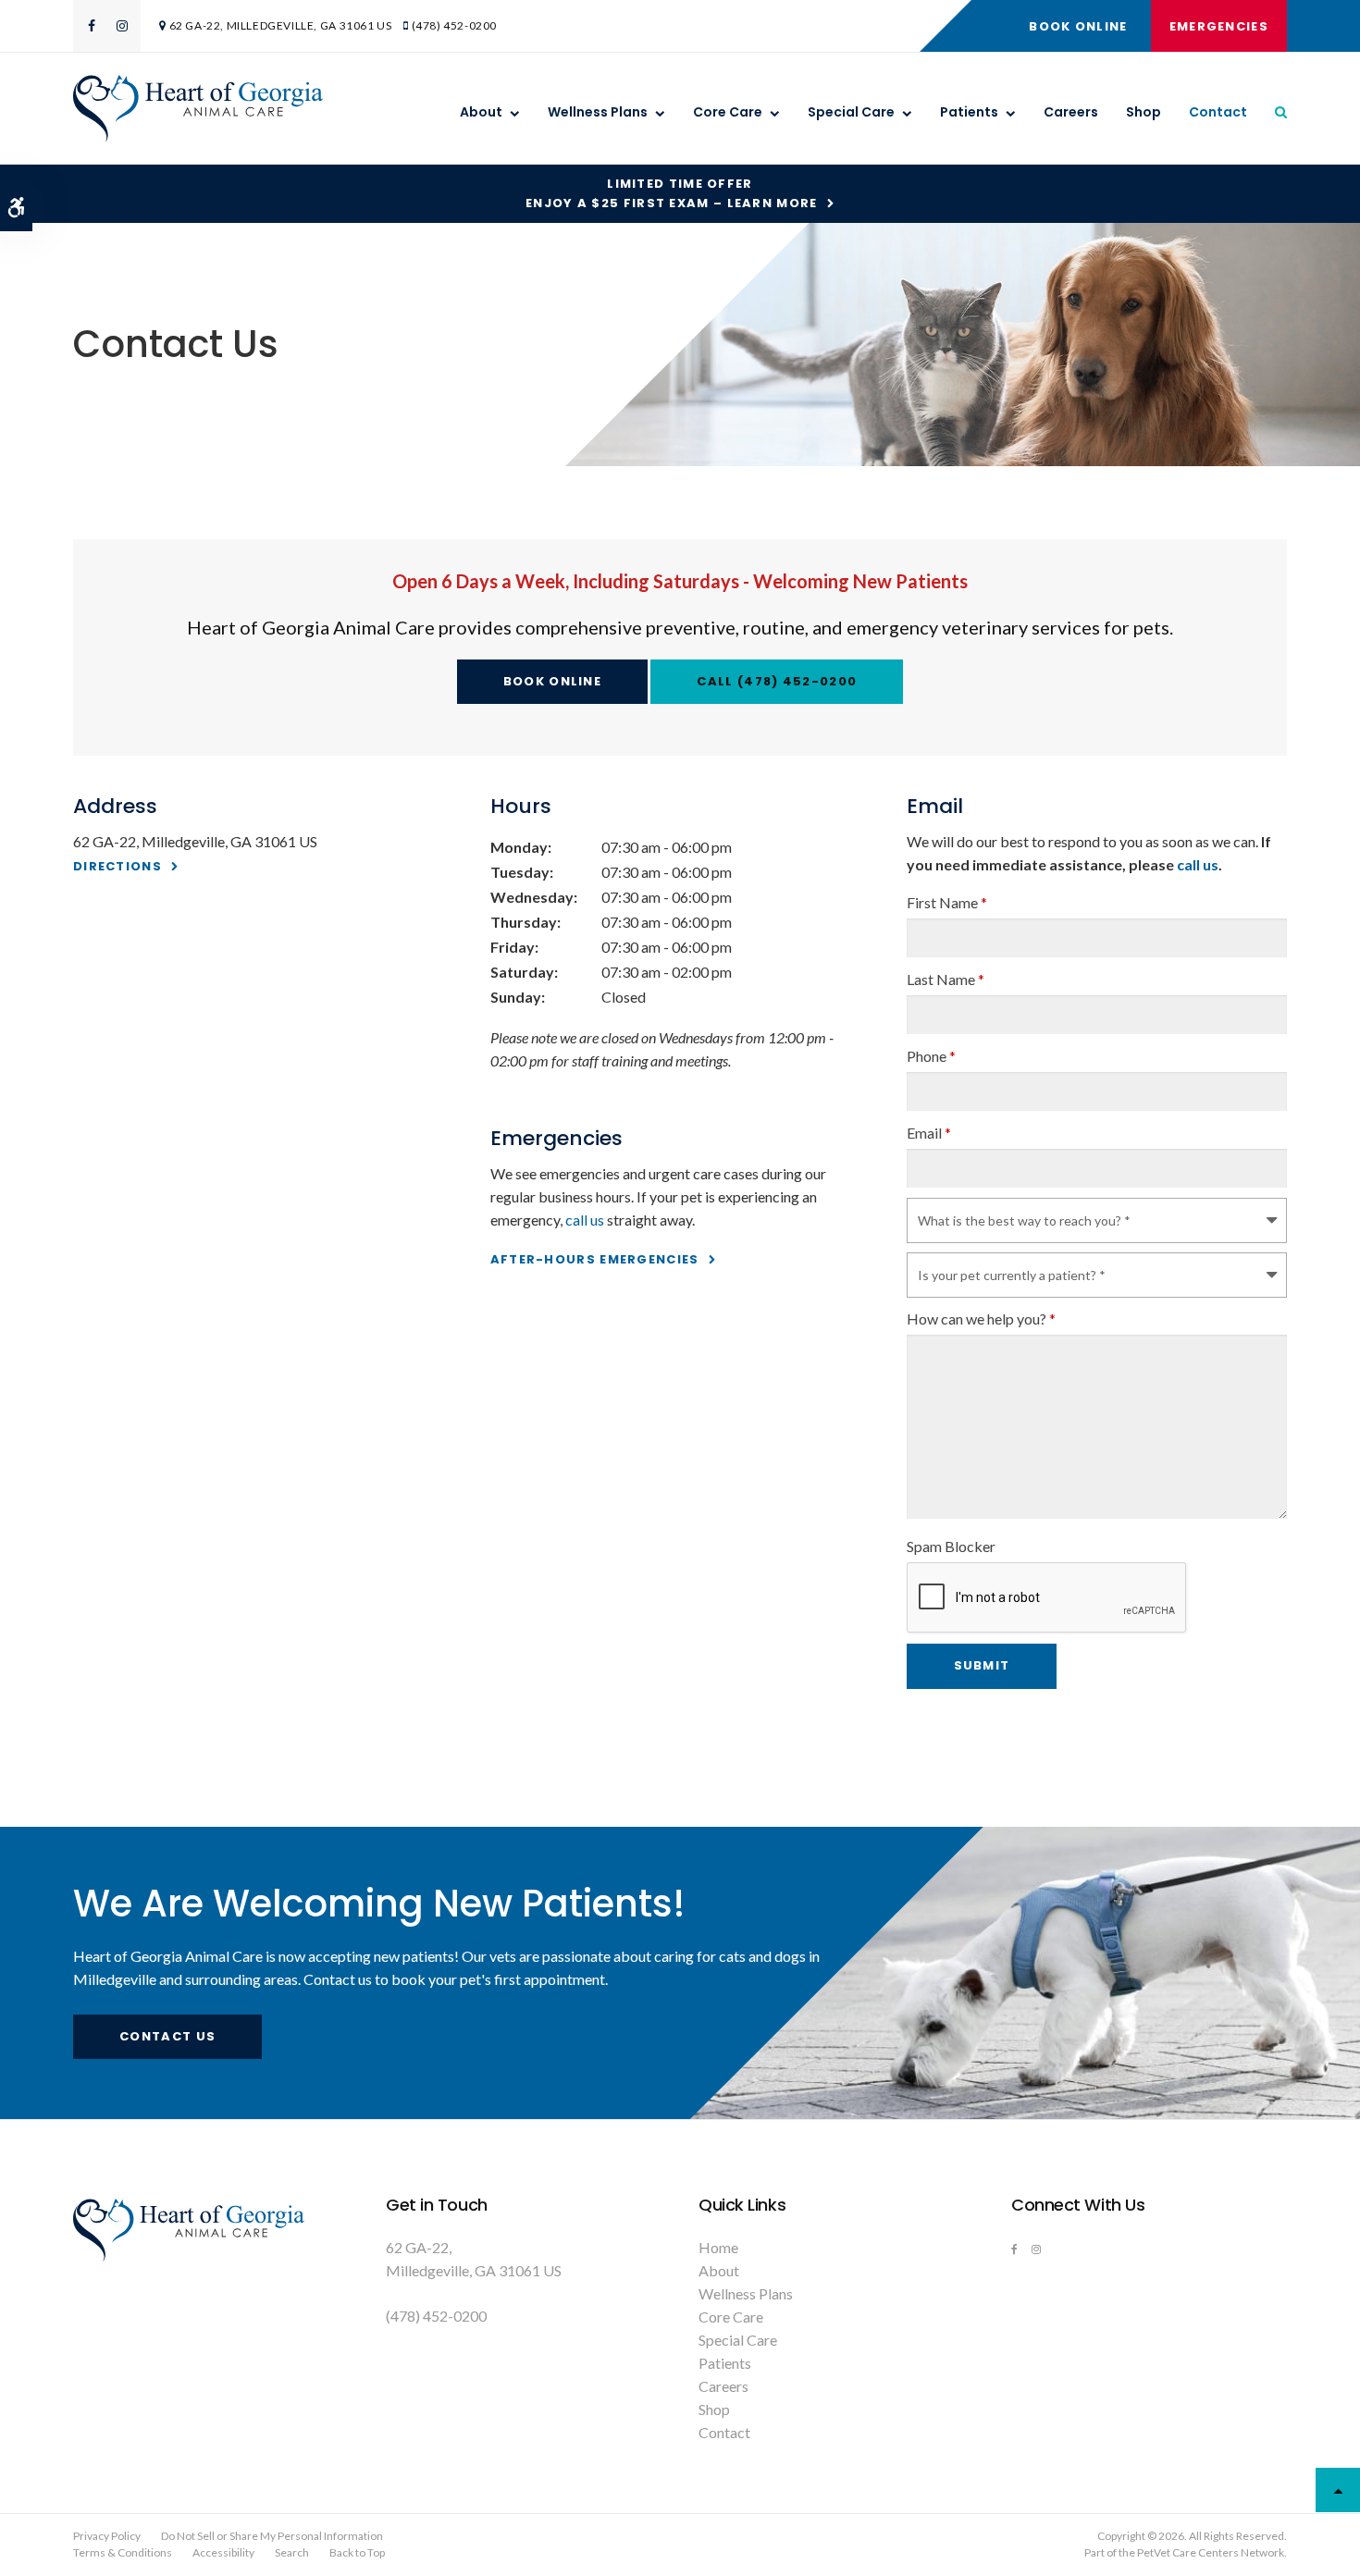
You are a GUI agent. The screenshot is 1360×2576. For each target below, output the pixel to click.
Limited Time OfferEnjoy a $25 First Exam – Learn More (672, 193)
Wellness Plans (598, 112)
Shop (1144, 112)
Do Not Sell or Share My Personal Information (272, 2536)
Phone (931, 1056)
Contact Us (167, 2036)
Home (718, 2247)
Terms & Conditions (123, 2552)
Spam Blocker (951, 1546)
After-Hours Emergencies (595, 1259)
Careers (1071, 112)
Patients (969, 112)
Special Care (851, 112)
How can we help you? (981, 1319)
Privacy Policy (107, 2536)
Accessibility (223, 2552)
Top (1338, 2490)
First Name (947, 902)
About (481, 112)
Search (292, 2552)
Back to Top (357, 2552)
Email (929, 1133)
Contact (1218, 112)
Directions (117, 866)
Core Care (728, 112)
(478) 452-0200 (454, 25)
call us (585, 1220)
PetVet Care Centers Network (1211, 2552)
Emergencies (1219, 26)
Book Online (1078, 26)
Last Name (946, 979)
